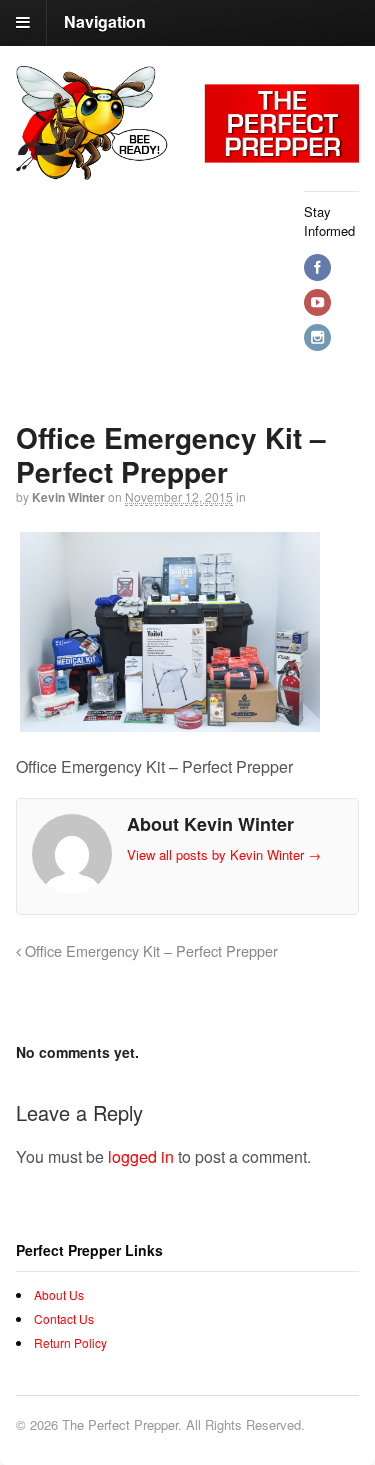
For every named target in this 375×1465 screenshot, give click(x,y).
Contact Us (64, 1318)
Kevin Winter (68, 497)
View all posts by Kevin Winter (224, 854)
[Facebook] (319, 267)
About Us (59, 1294)
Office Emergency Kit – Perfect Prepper (149, 950)
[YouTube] (319, 302)
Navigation (105, 21)
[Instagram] (319, 337)
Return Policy (70, 1342)
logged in (141, 1156)
